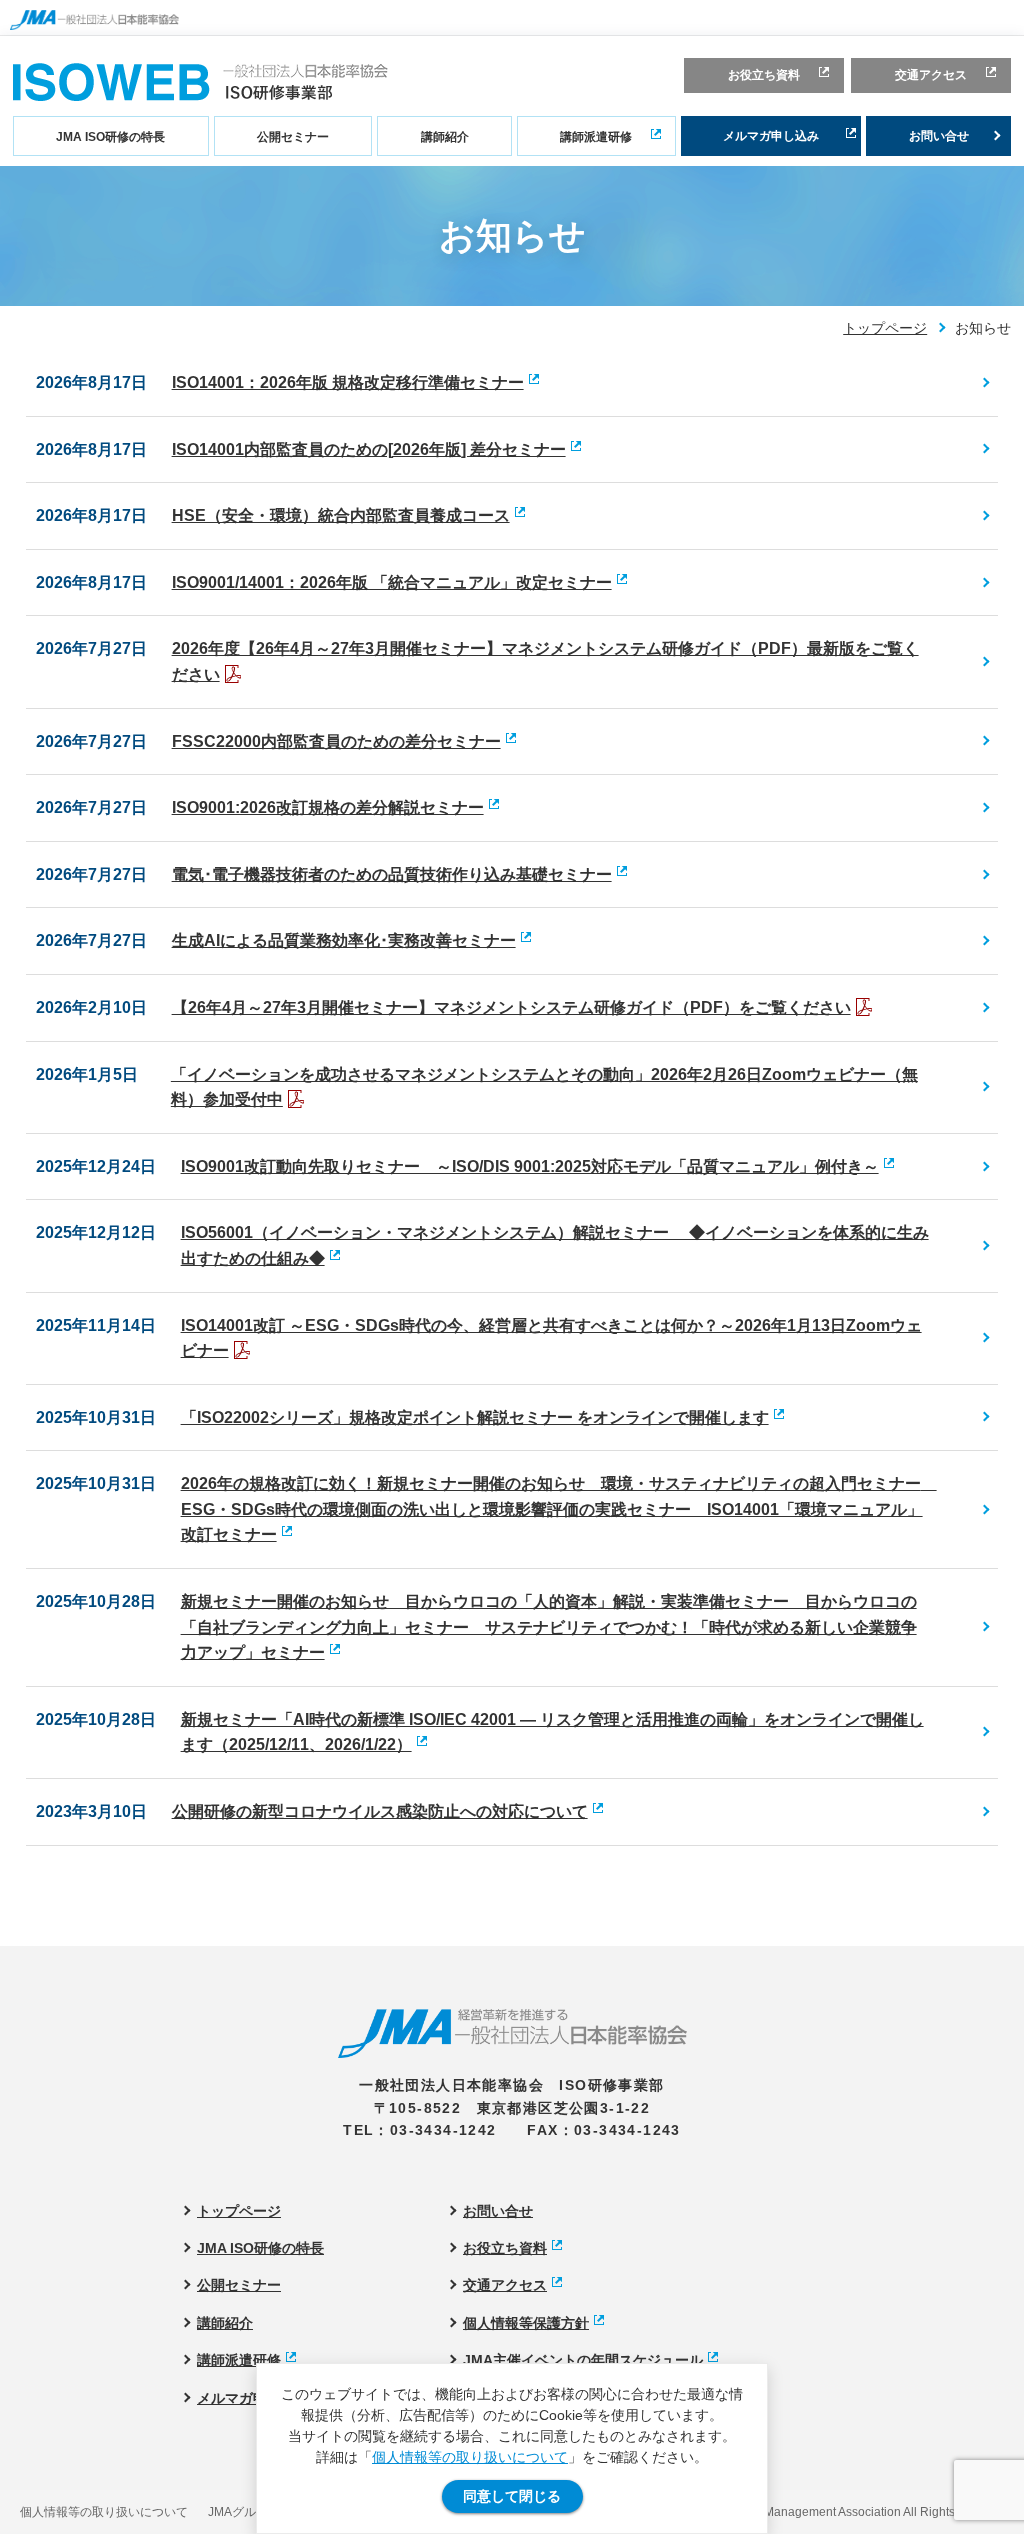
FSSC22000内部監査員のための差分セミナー (336, 741)
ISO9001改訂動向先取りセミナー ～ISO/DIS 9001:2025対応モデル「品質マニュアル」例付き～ (530, 1166)
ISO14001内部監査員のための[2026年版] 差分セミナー (369, 449)
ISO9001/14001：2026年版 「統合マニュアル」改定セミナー (392, 582)
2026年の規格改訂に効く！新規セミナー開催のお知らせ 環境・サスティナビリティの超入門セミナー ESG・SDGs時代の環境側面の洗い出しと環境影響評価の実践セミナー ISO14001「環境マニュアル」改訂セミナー (559, 1509)
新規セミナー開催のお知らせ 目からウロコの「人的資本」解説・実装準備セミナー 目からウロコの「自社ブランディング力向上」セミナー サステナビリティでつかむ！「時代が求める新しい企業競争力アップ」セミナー (549, 1627)
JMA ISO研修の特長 (110, 137)
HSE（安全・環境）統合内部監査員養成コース (341, 515)
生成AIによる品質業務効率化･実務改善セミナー (344, 940)
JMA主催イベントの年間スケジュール (583, 2360)
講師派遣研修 (596, 137)
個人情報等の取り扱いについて (470, 2457)
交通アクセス (931, 75)
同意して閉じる (512, 2496)
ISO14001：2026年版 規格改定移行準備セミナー (348, 382)
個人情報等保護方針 (526, 2323)
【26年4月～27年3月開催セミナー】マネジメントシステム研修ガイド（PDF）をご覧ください (511, 1007)
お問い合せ (939, 136)
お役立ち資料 (764, 75)
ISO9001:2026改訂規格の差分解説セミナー (328, 807)
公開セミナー (293, 137)
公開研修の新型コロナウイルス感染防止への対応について (380, 1811)
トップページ (885, 328)
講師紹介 (445, 137)
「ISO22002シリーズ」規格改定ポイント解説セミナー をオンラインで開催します (475, 1417)
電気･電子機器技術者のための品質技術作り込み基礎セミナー (392, 874)
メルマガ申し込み (771, 136)
